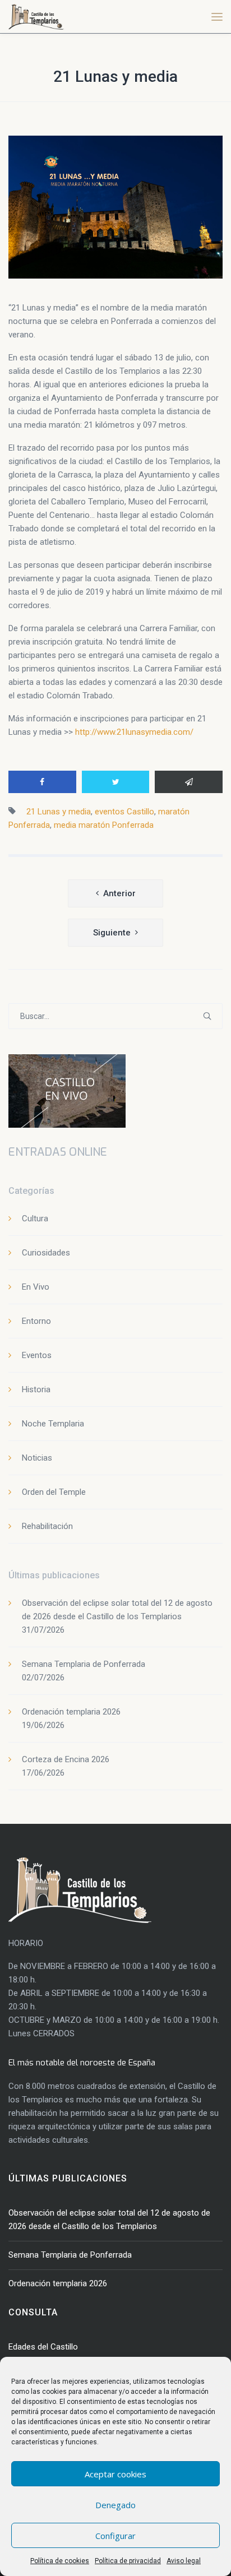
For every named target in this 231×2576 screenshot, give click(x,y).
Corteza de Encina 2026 (66, 1759)
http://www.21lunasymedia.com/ (134, 732)
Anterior (119, 893)
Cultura (35, 1218)
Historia (36, 1389)
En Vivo (36, 1287)
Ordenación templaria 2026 (71, 1712)
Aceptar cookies (115, 2474)
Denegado (115, 2505)
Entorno (36, 1321)
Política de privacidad (128, 2561)
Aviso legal (184, 2561)
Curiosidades (46, 1253)
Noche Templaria (53, 1424)
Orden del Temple (54, 1492)
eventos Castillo (124, 812)
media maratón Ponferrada (104, 825)
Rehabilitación (47, 1526)
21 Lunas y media (115, 77)
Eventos (37, 1355)
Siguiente (112, 933)
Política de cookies (60, 2561)
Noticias (37, 1458)
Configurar (115, 2536)
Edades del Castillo (43, 2347)
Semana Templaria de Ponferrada (84, 1664)
